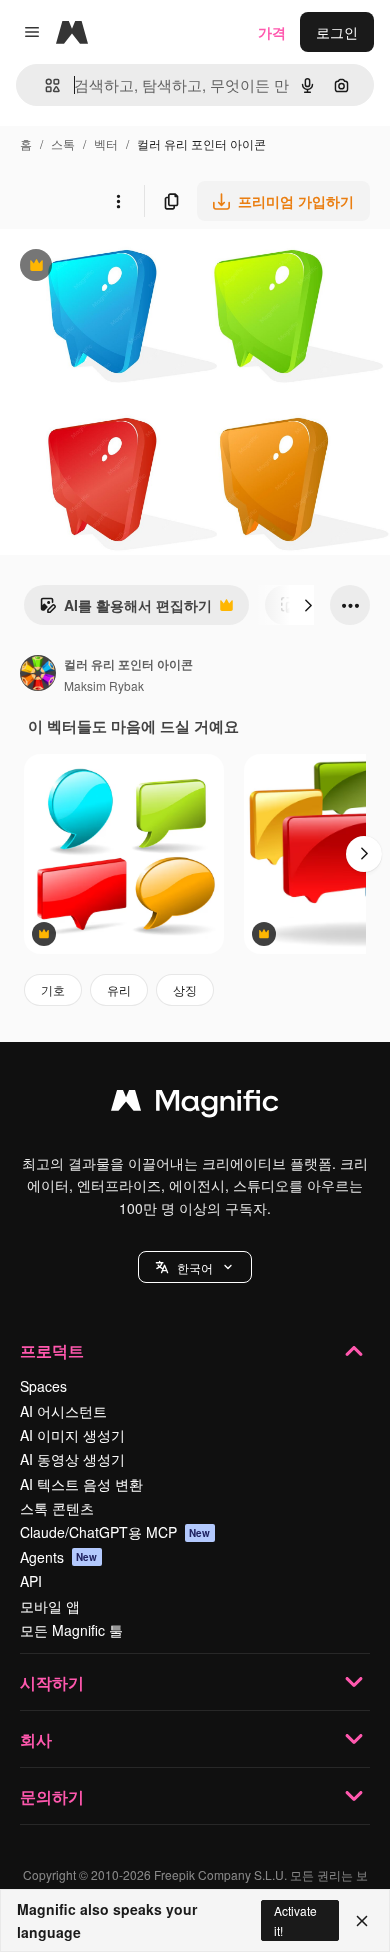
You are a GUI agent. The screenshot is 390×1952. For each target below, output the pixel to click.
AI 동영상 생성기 (72, 1459)
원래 (115, 267)
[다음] (308, 605)
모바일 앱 (50, 1606)
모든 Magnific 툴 (71, 1630)
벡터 (106, 143)
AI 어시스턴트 (63, 1411)
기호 (53, 989)
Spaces (43, 1386)
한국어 (195, 1267)
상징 (185, 989)
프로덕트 (52, 1350)
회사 (36, 1739)
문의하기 (52, 1796)
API (31, 1581)
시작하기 (52, 1682)
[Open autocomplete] (44, 85)
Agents (59, 1557)
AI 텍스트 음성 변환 (81, 1484)
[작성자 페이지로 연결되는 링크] (38, 675)
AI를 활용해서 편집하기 (125, 610)
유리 (119, 989)
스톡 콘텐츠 (57, 1508)
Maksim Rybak (104, 685)
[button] (195, 1267)
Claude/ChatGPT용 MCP (115, 1532)
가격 (272, 32)
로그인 (337, 32)
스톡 (63, 143)
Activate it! (295, 1920)
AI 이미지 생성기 (72, 1435)
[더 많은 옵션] (118, 201)
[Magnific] (195, 1105)
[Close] (362, 1921)
